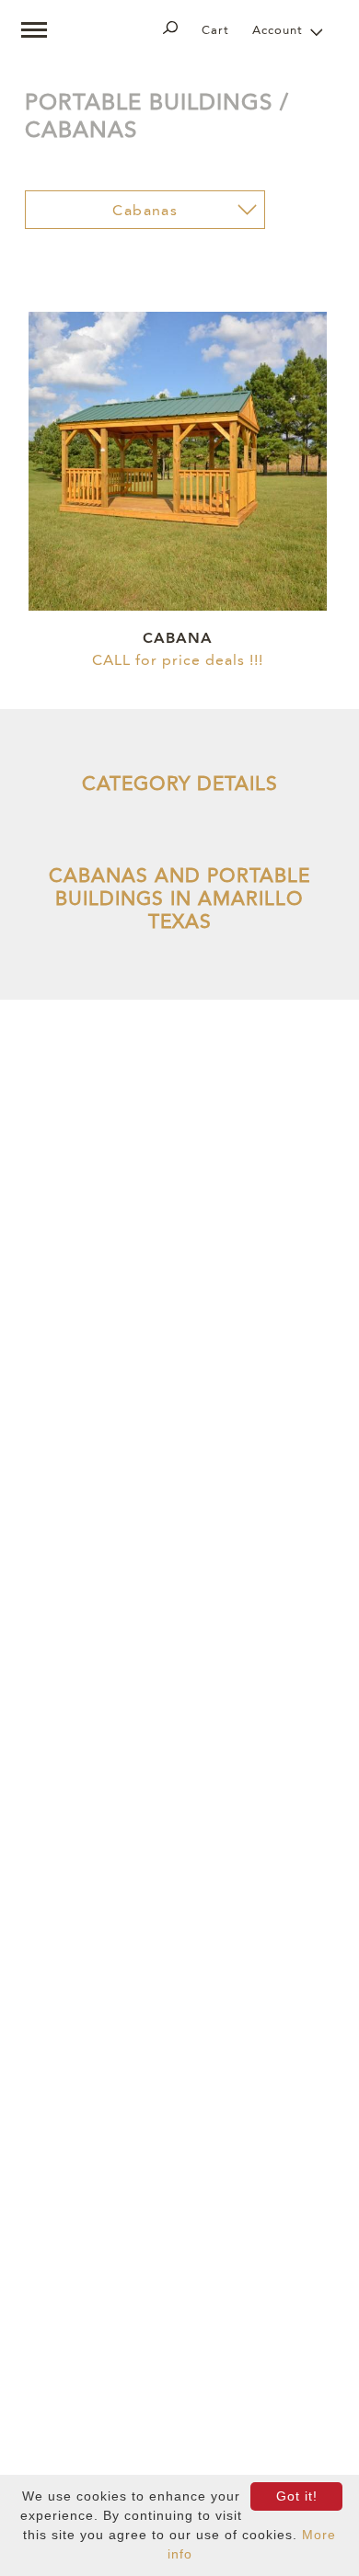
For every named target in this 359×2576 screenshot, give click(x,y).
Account (278, 31)
